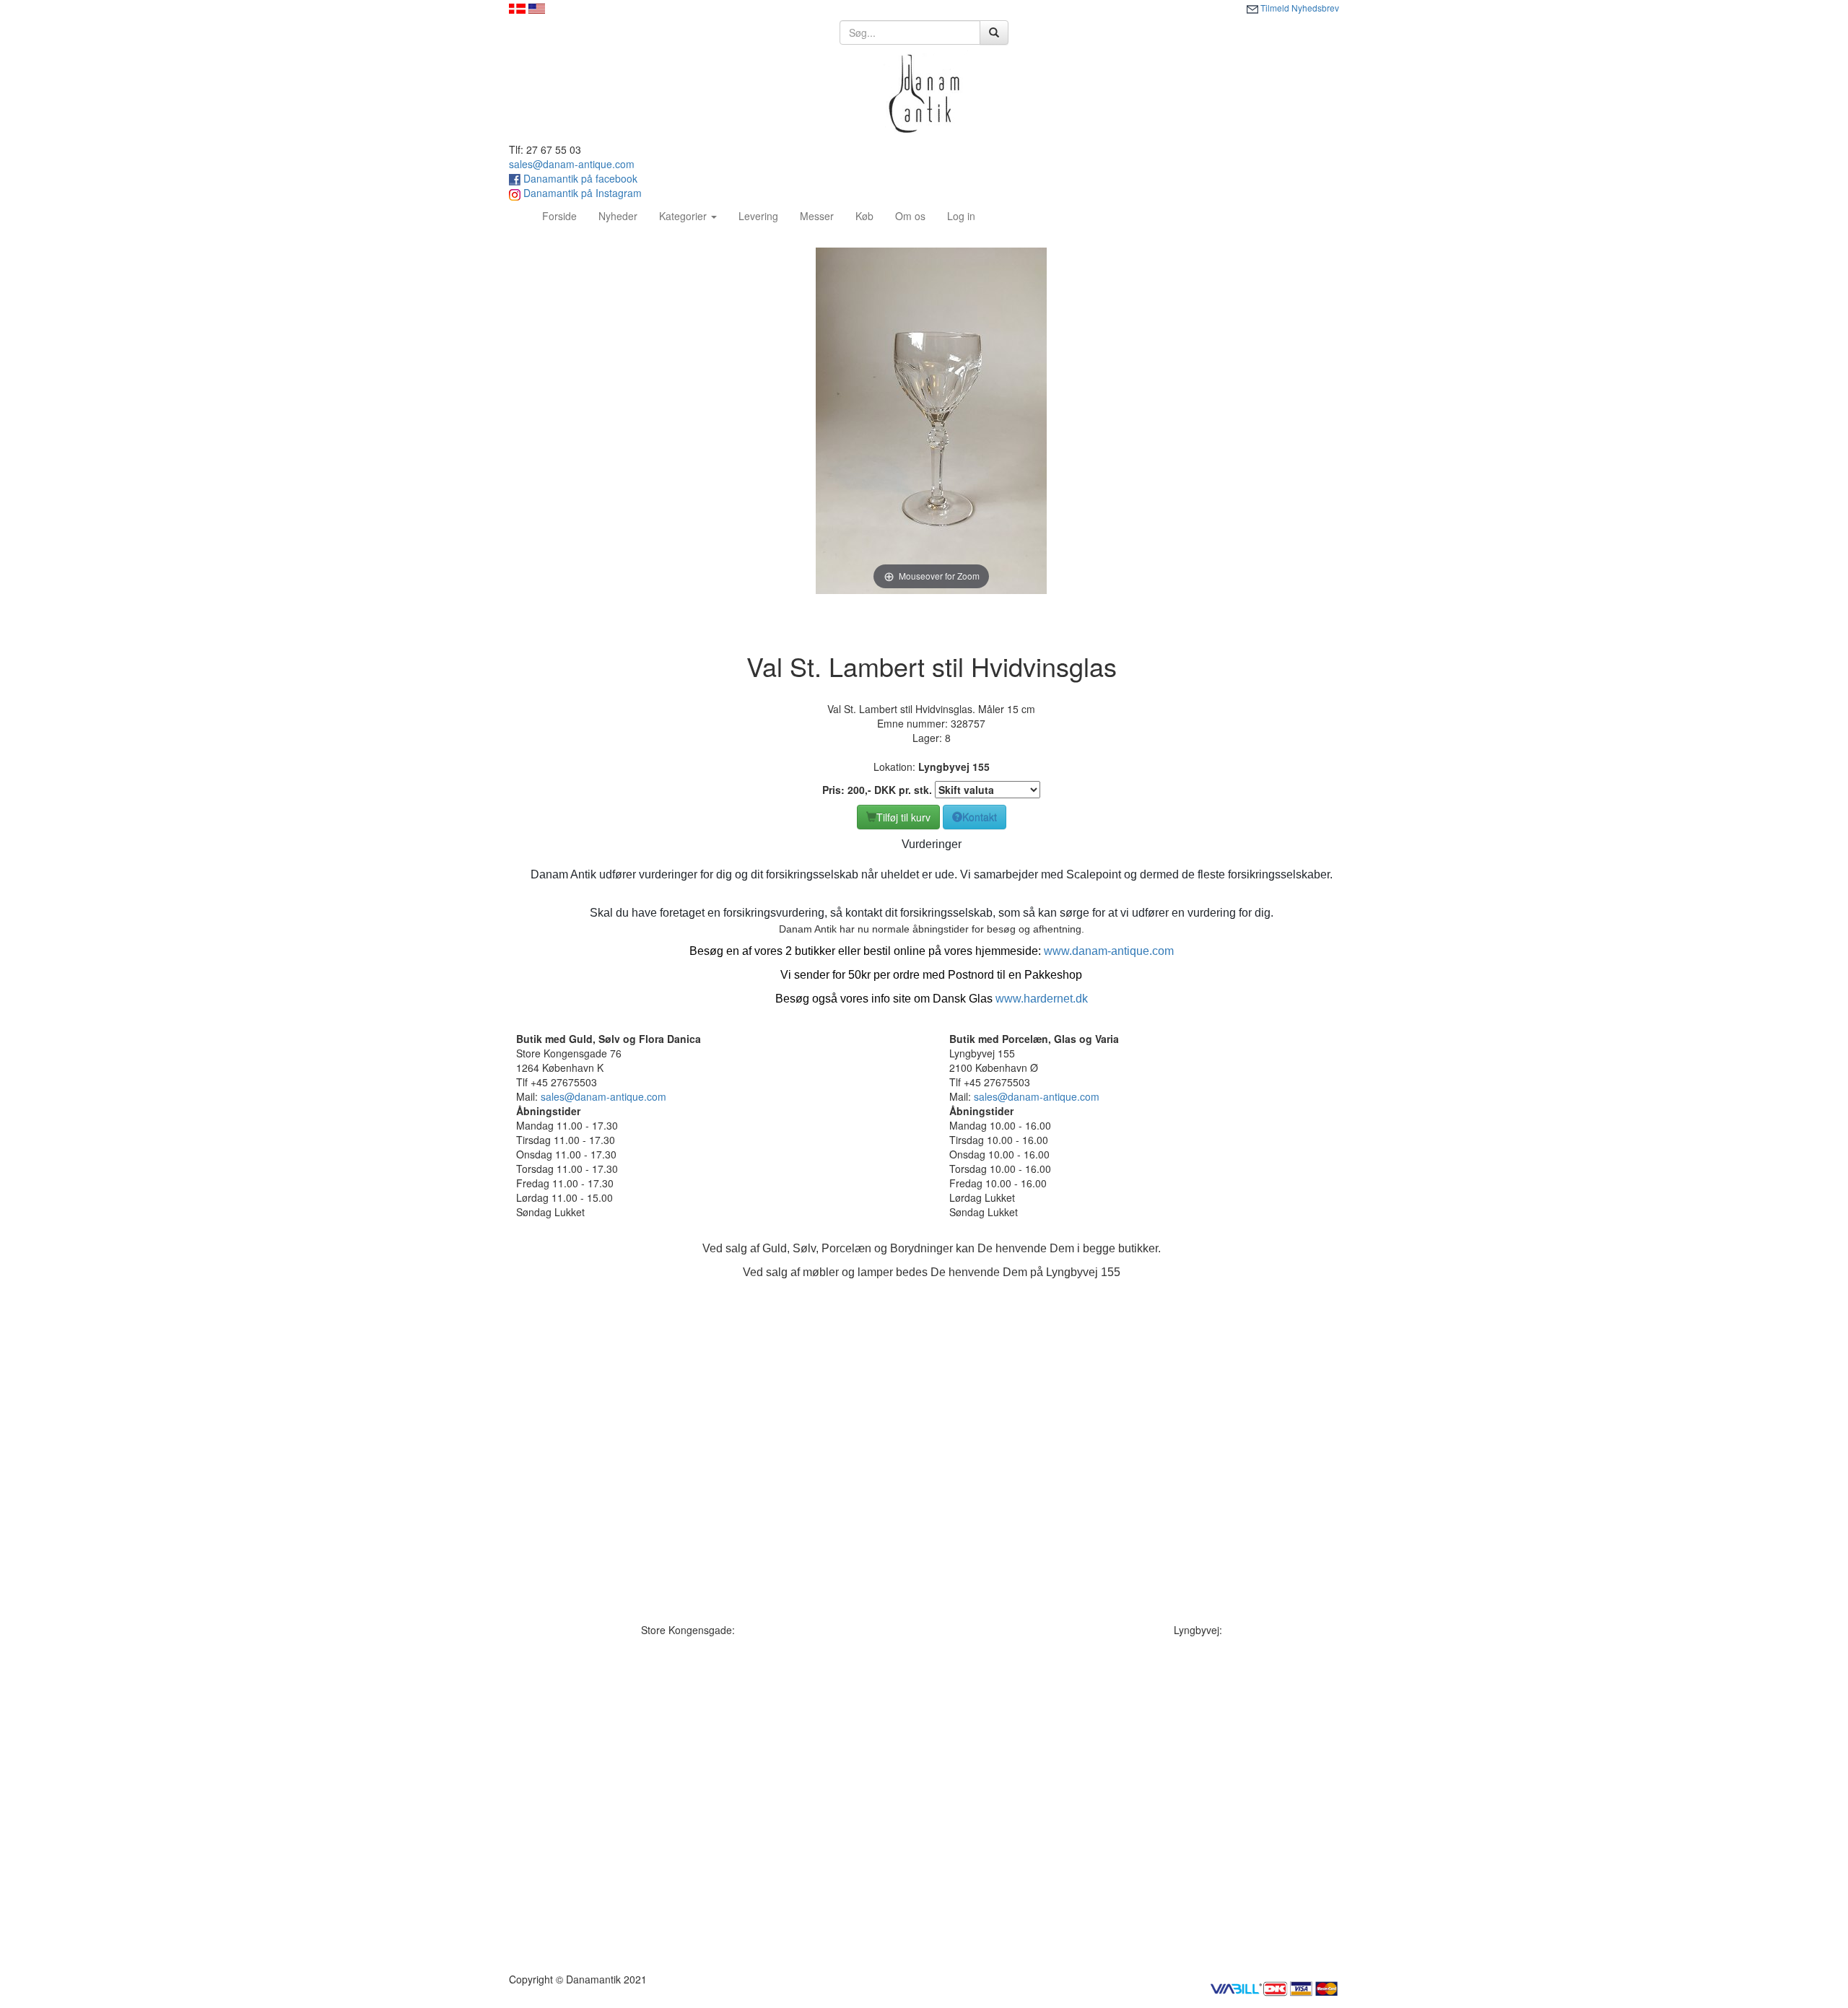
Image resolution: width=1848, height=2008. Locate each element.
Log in (961, 216)
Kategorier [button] (684, 216)
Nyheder (618, 216)
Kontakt (980, 817)
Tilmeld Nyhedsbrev (1299, 8)
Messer (817, 216)
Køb (864, 216)
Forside (565, 215)
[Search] (994, 32)
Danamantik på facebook (579, 178)
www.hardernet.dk (1042, 999)
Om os (910, 216)
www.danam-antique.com (1109, 951)
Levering (758, 216)
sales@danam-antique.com (572, 164)
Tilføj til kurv (903, 817)
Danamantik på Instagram (581, 193)
